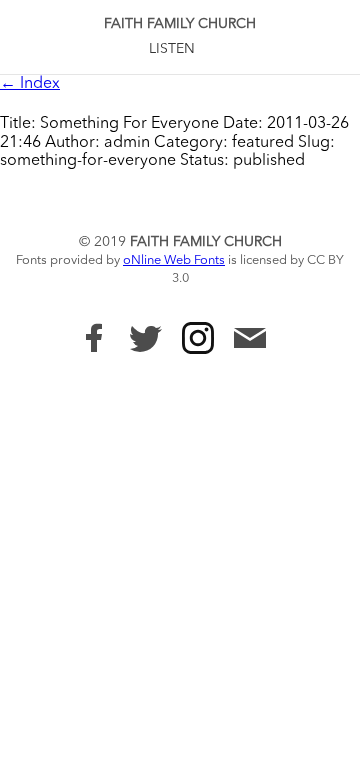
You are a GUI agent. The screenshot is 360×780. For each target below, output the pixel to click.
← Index (30, 84)
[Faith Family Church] (94, 338)
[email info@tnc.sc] (250, 340)
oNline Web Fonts (174, 260)
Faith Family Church (180, 24)
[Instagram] (198, 338)
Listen (172, 49)
